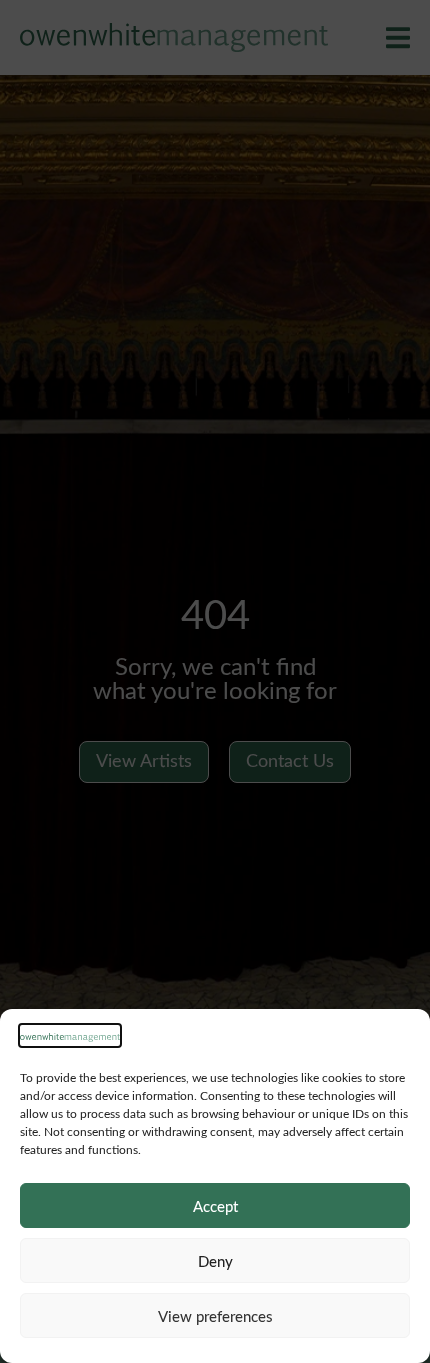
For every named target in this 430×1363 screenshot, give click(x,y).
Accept (215, 1206)
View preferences (215, 1316)
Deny (215, 1261)
